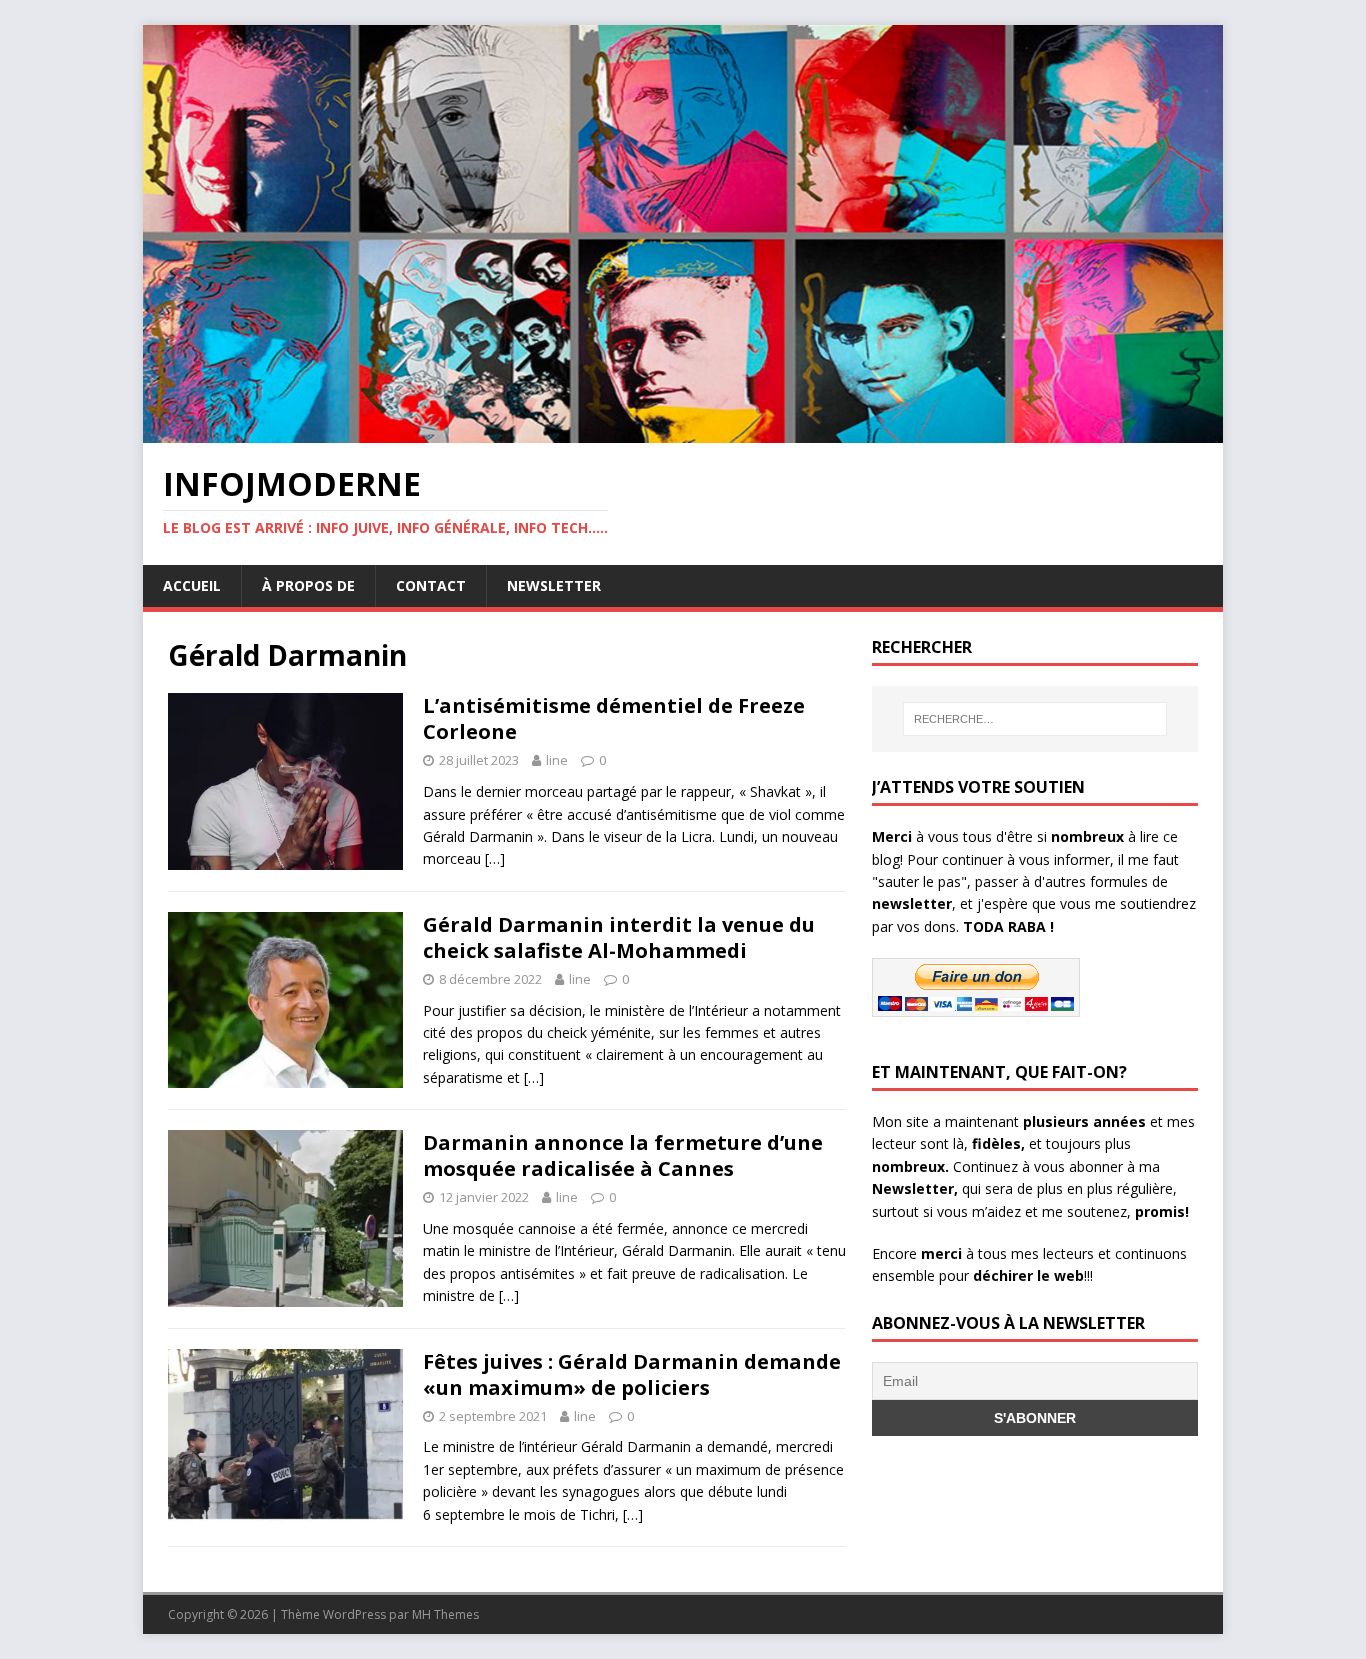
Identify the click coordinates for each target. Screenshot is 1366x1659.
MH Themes (445, 1614)
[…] (495, 858)
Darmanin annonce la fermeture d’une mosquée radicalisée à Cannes (623, 1155)
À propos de (308, 585)
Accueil (192, 585)
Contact (431, 585)
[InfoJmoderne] (683, 431)
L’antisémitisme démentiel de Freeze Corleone (614, 718)
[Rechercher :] (1035, 719)
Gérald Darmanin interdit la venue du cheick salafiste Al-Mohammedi (619, 937)
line (557, 760)
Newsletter (554, 585)
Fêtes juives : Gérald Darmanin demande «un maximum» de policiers (632, 1374)
